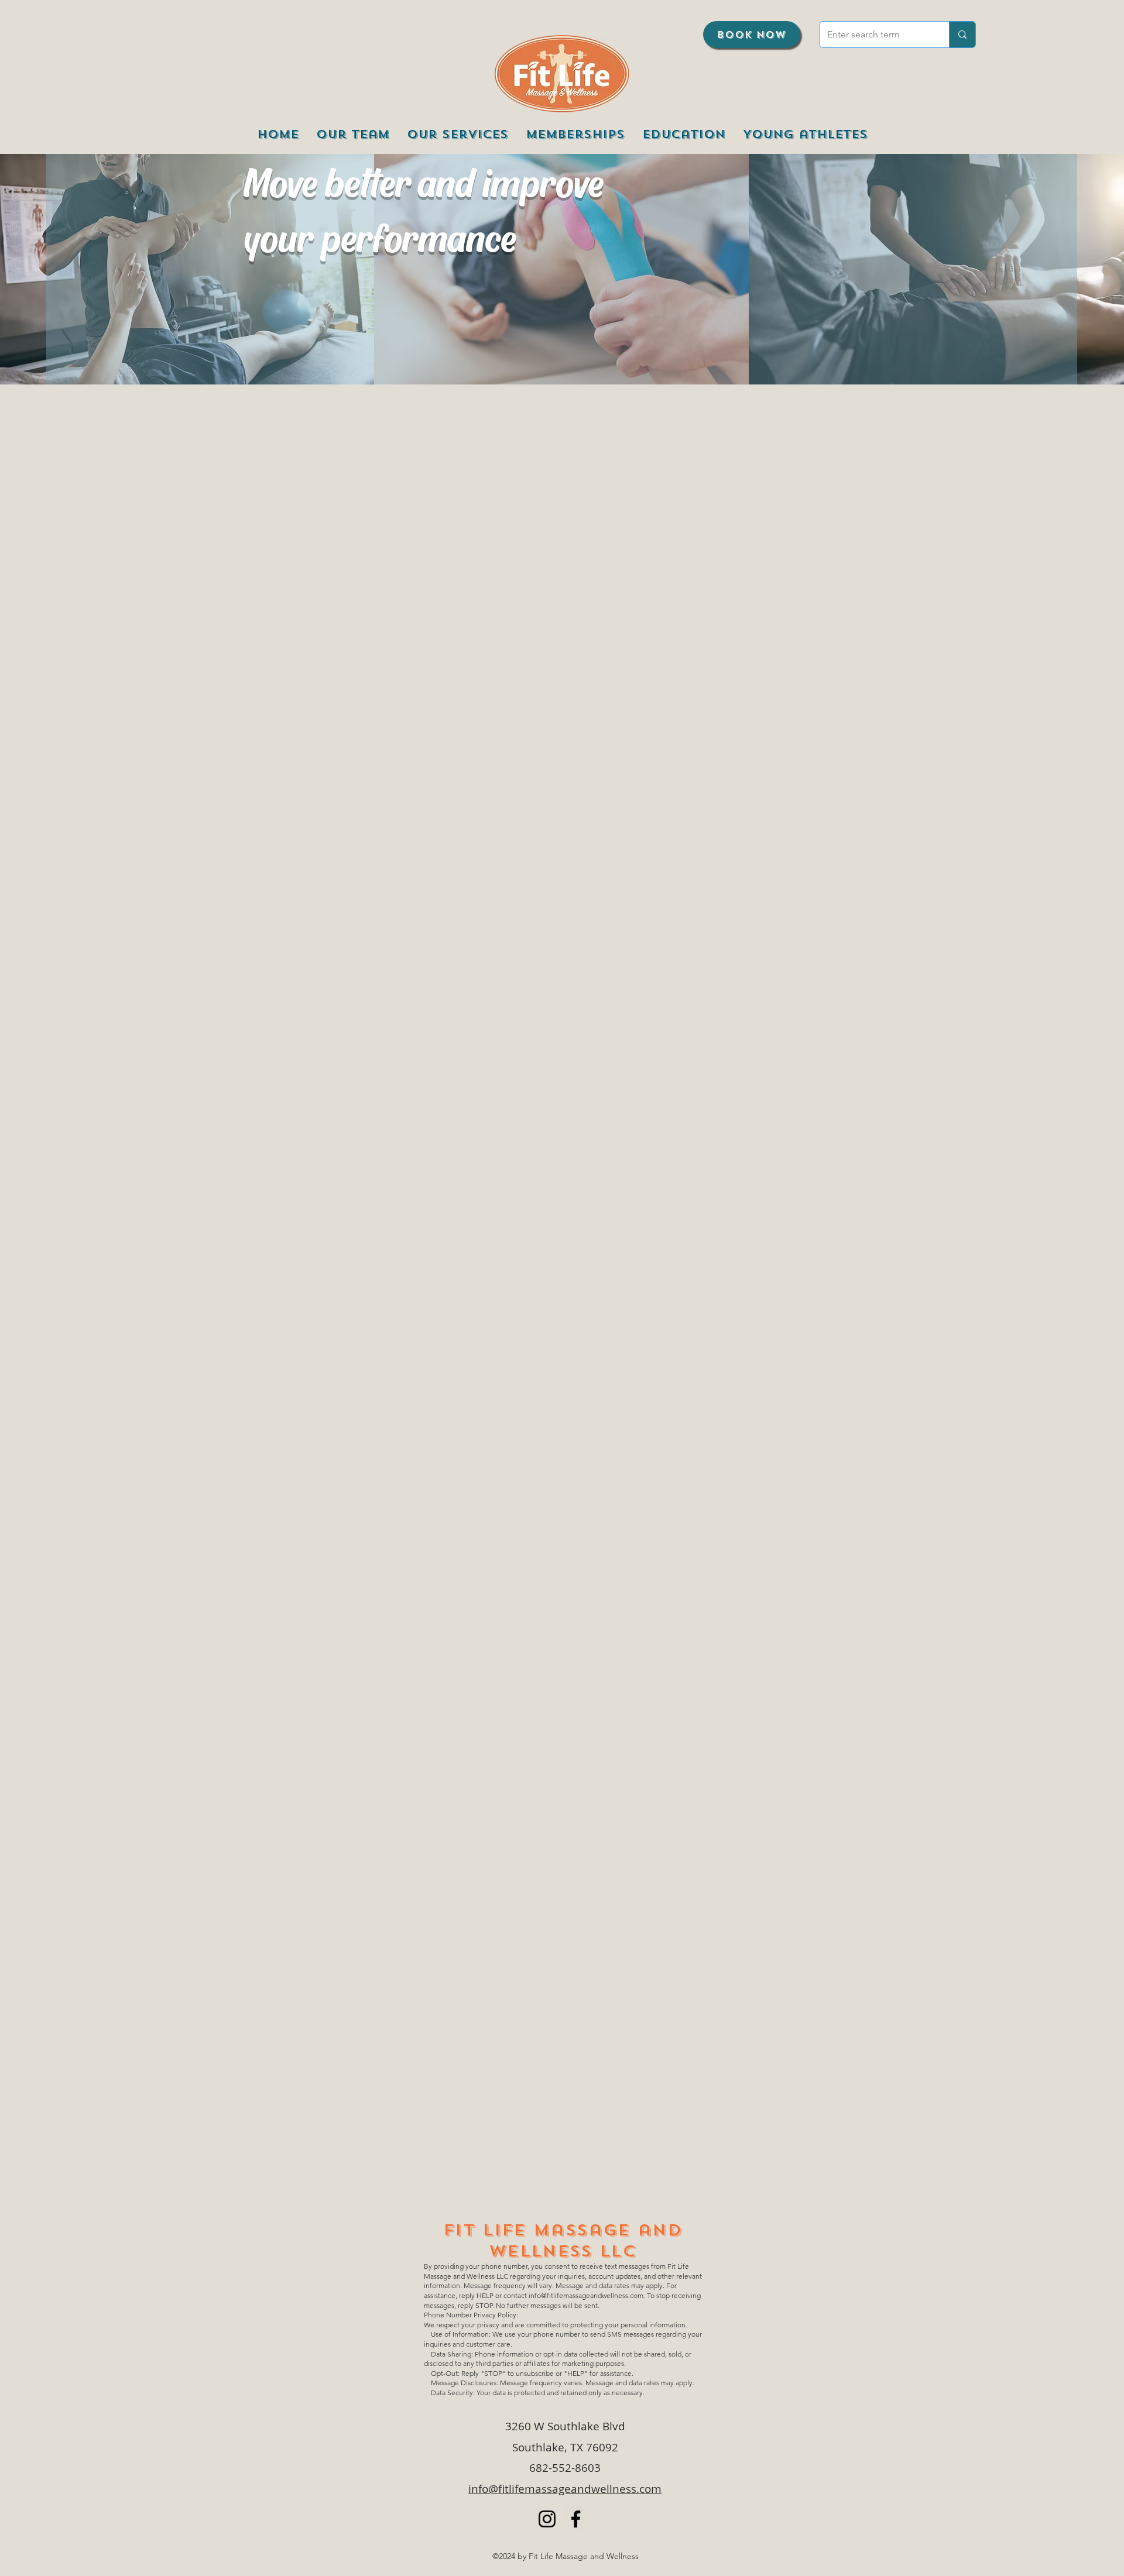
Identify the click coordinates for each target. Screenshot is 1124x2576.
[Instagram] (547, 2519)
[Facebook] (576, 2519)
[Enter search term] (962, 35)
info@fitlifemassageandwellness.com (586, 2295)
